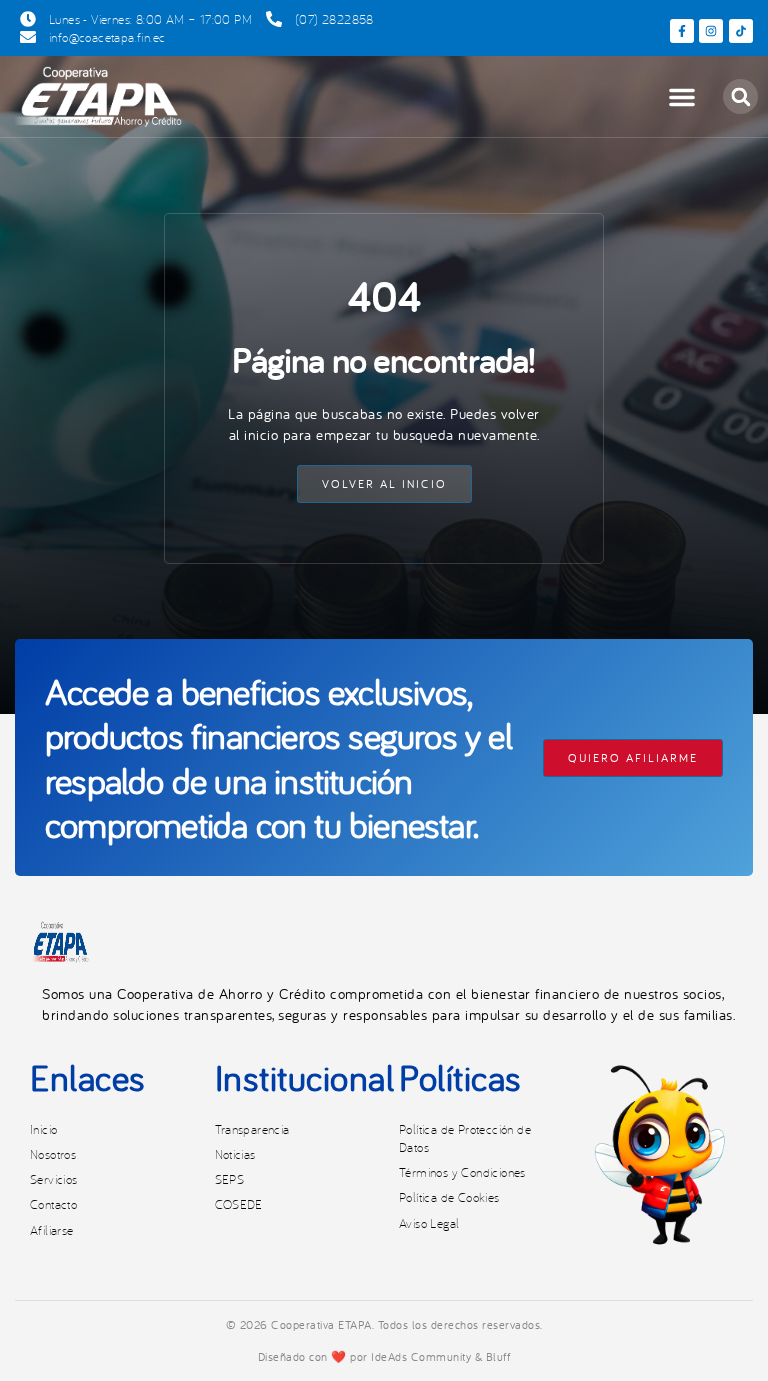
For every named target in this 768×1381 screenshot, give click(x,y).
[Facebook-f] (682, 31)
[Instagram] (711, 31)
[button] (682, 97)
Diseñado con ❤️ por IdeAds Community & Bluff (384, 1356)
